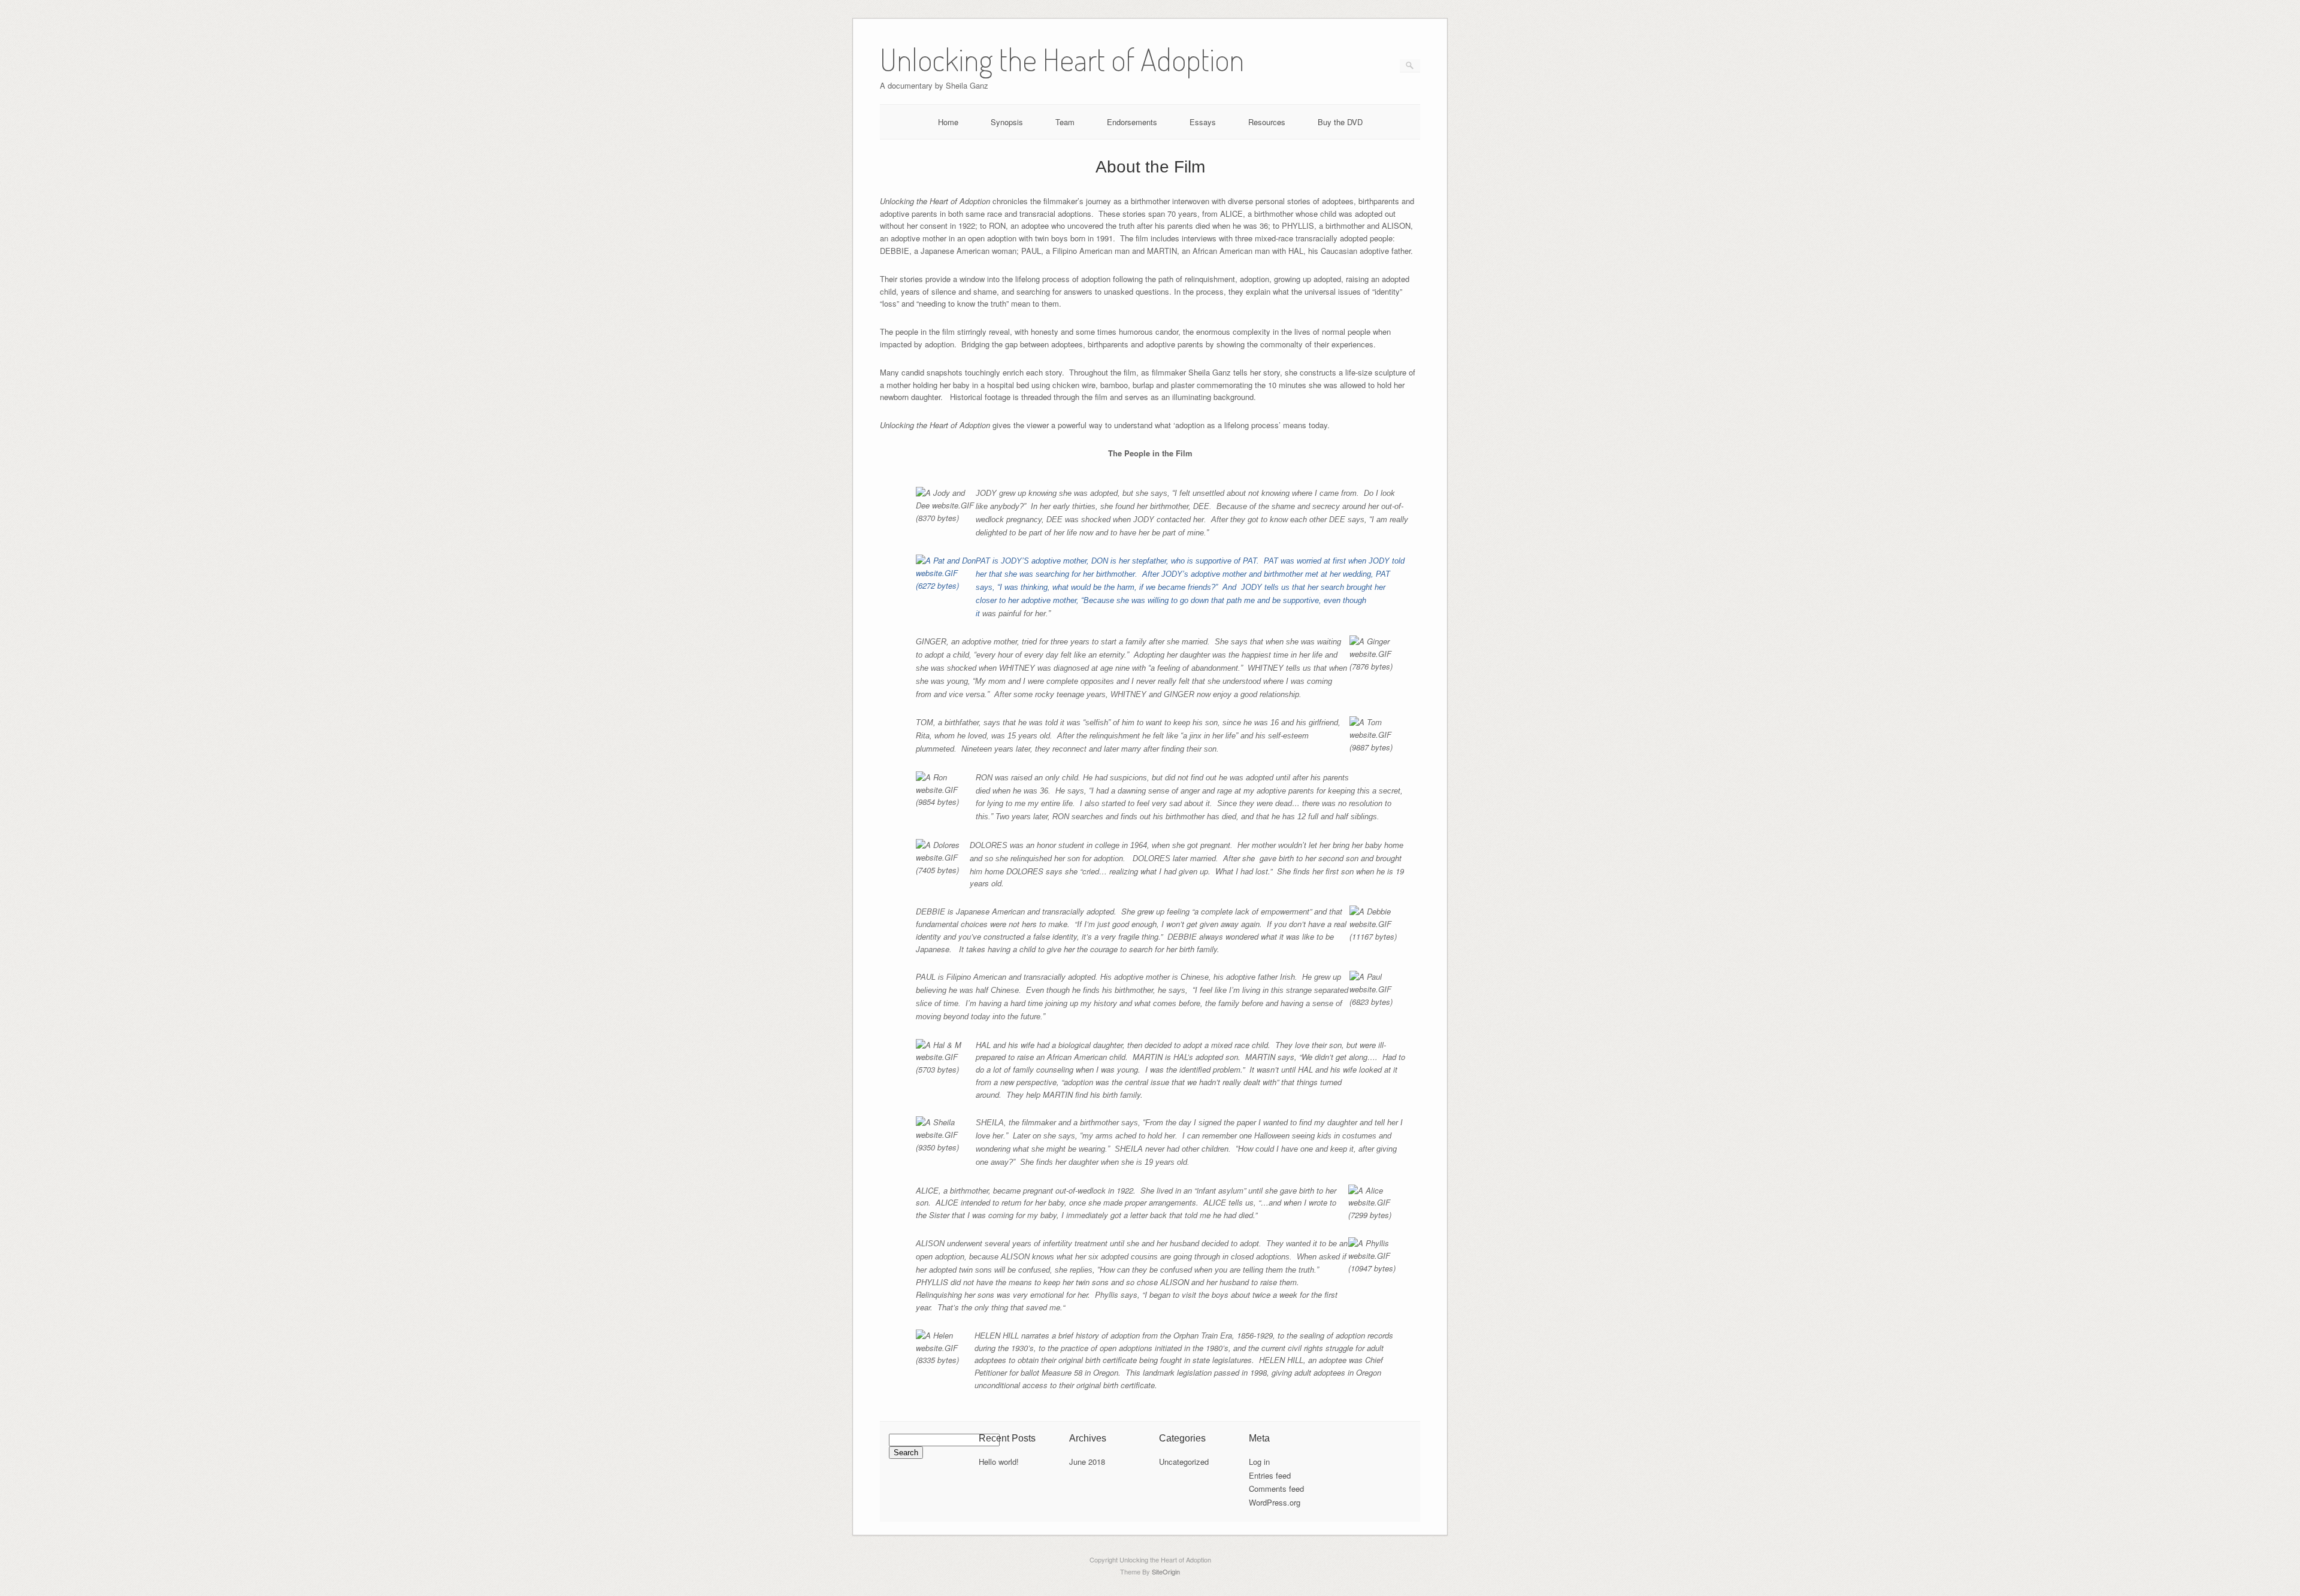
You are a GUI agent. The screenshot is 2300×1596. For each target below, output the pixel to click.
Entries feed (1270, 1475)
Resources (1267, 122)
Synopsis (1007, 122)
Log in (1259, 1462)
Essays (1203, 122)
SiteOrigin (1166, 1571)
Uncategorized (1184, 1462)
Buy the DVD (1340, 122)
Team (1065, 122)
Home (948, 122)
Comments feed (1276, 1489)
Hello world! (999, 1462)
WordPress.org (1275, 1502)
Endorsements (1132, 122)
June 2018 (1087, 1462)
